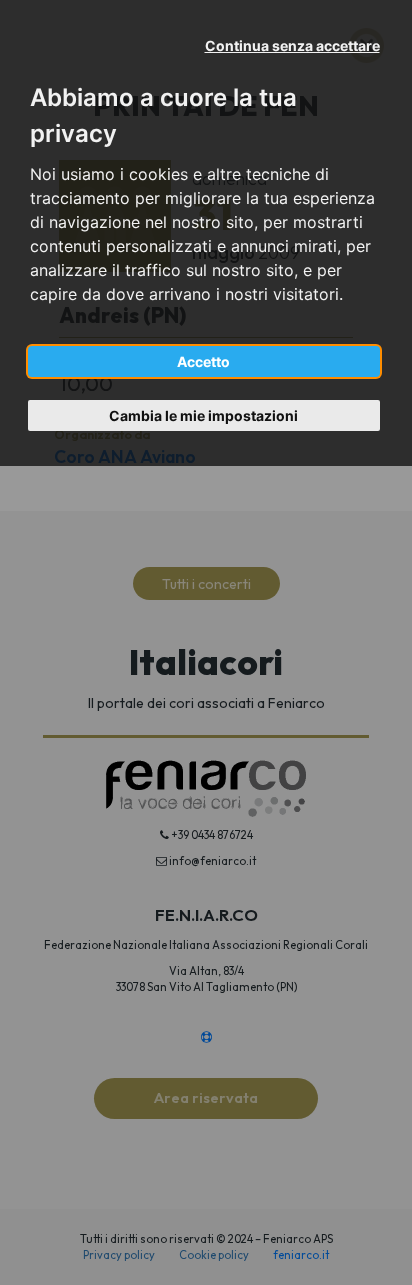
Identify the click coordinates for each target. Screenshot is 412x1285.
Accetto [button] (203, 361)
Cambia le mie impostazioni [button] (203, 415)
